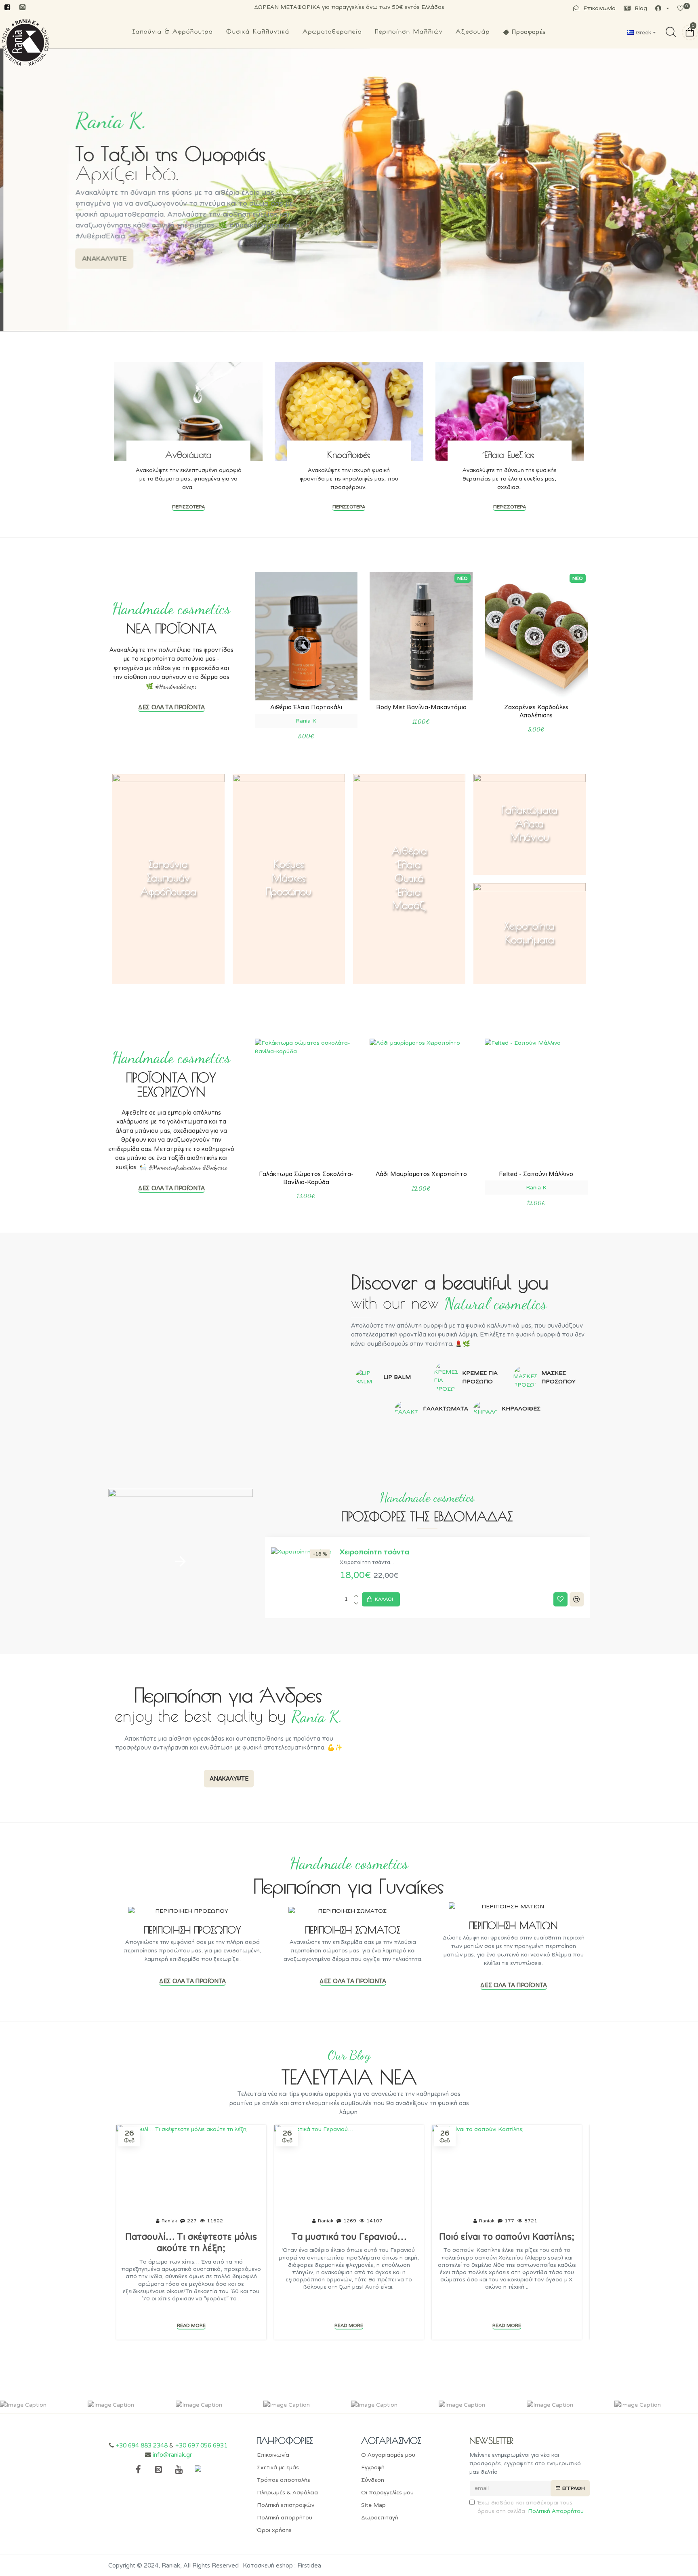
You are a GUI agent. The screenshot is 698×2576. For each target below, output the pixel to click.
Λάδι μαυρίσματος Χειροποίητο (421, 1174)
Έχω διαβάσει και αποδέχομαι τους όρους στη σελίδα (531, 2507)
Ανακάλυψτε (229, 1778)
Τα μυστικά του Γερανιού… (349, 2237)
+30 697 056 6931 (201, 2445)
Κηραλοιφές (349, 455)
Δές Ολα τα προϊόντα (171, 707)
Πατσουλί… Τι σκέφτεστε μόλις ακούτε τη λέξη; (191, 2243)
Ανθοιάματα (188, 455)
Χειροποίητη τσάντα (374, 1552)
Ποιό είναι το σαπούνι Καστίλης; (507, 2237)
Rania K (306, 721)
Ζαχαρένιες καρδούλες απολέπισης (536, 711)
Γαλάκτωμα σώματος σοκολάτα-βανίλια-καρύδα (306, 1178)
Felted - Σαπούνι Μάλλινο (536, 1174)
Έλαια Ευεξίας (509, 455)
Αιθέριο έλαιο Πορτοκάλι (306, 707)
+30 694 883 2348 (142, 2445)
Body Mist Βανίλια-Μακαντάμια (421, 707)
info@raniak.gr (172, 2455)
